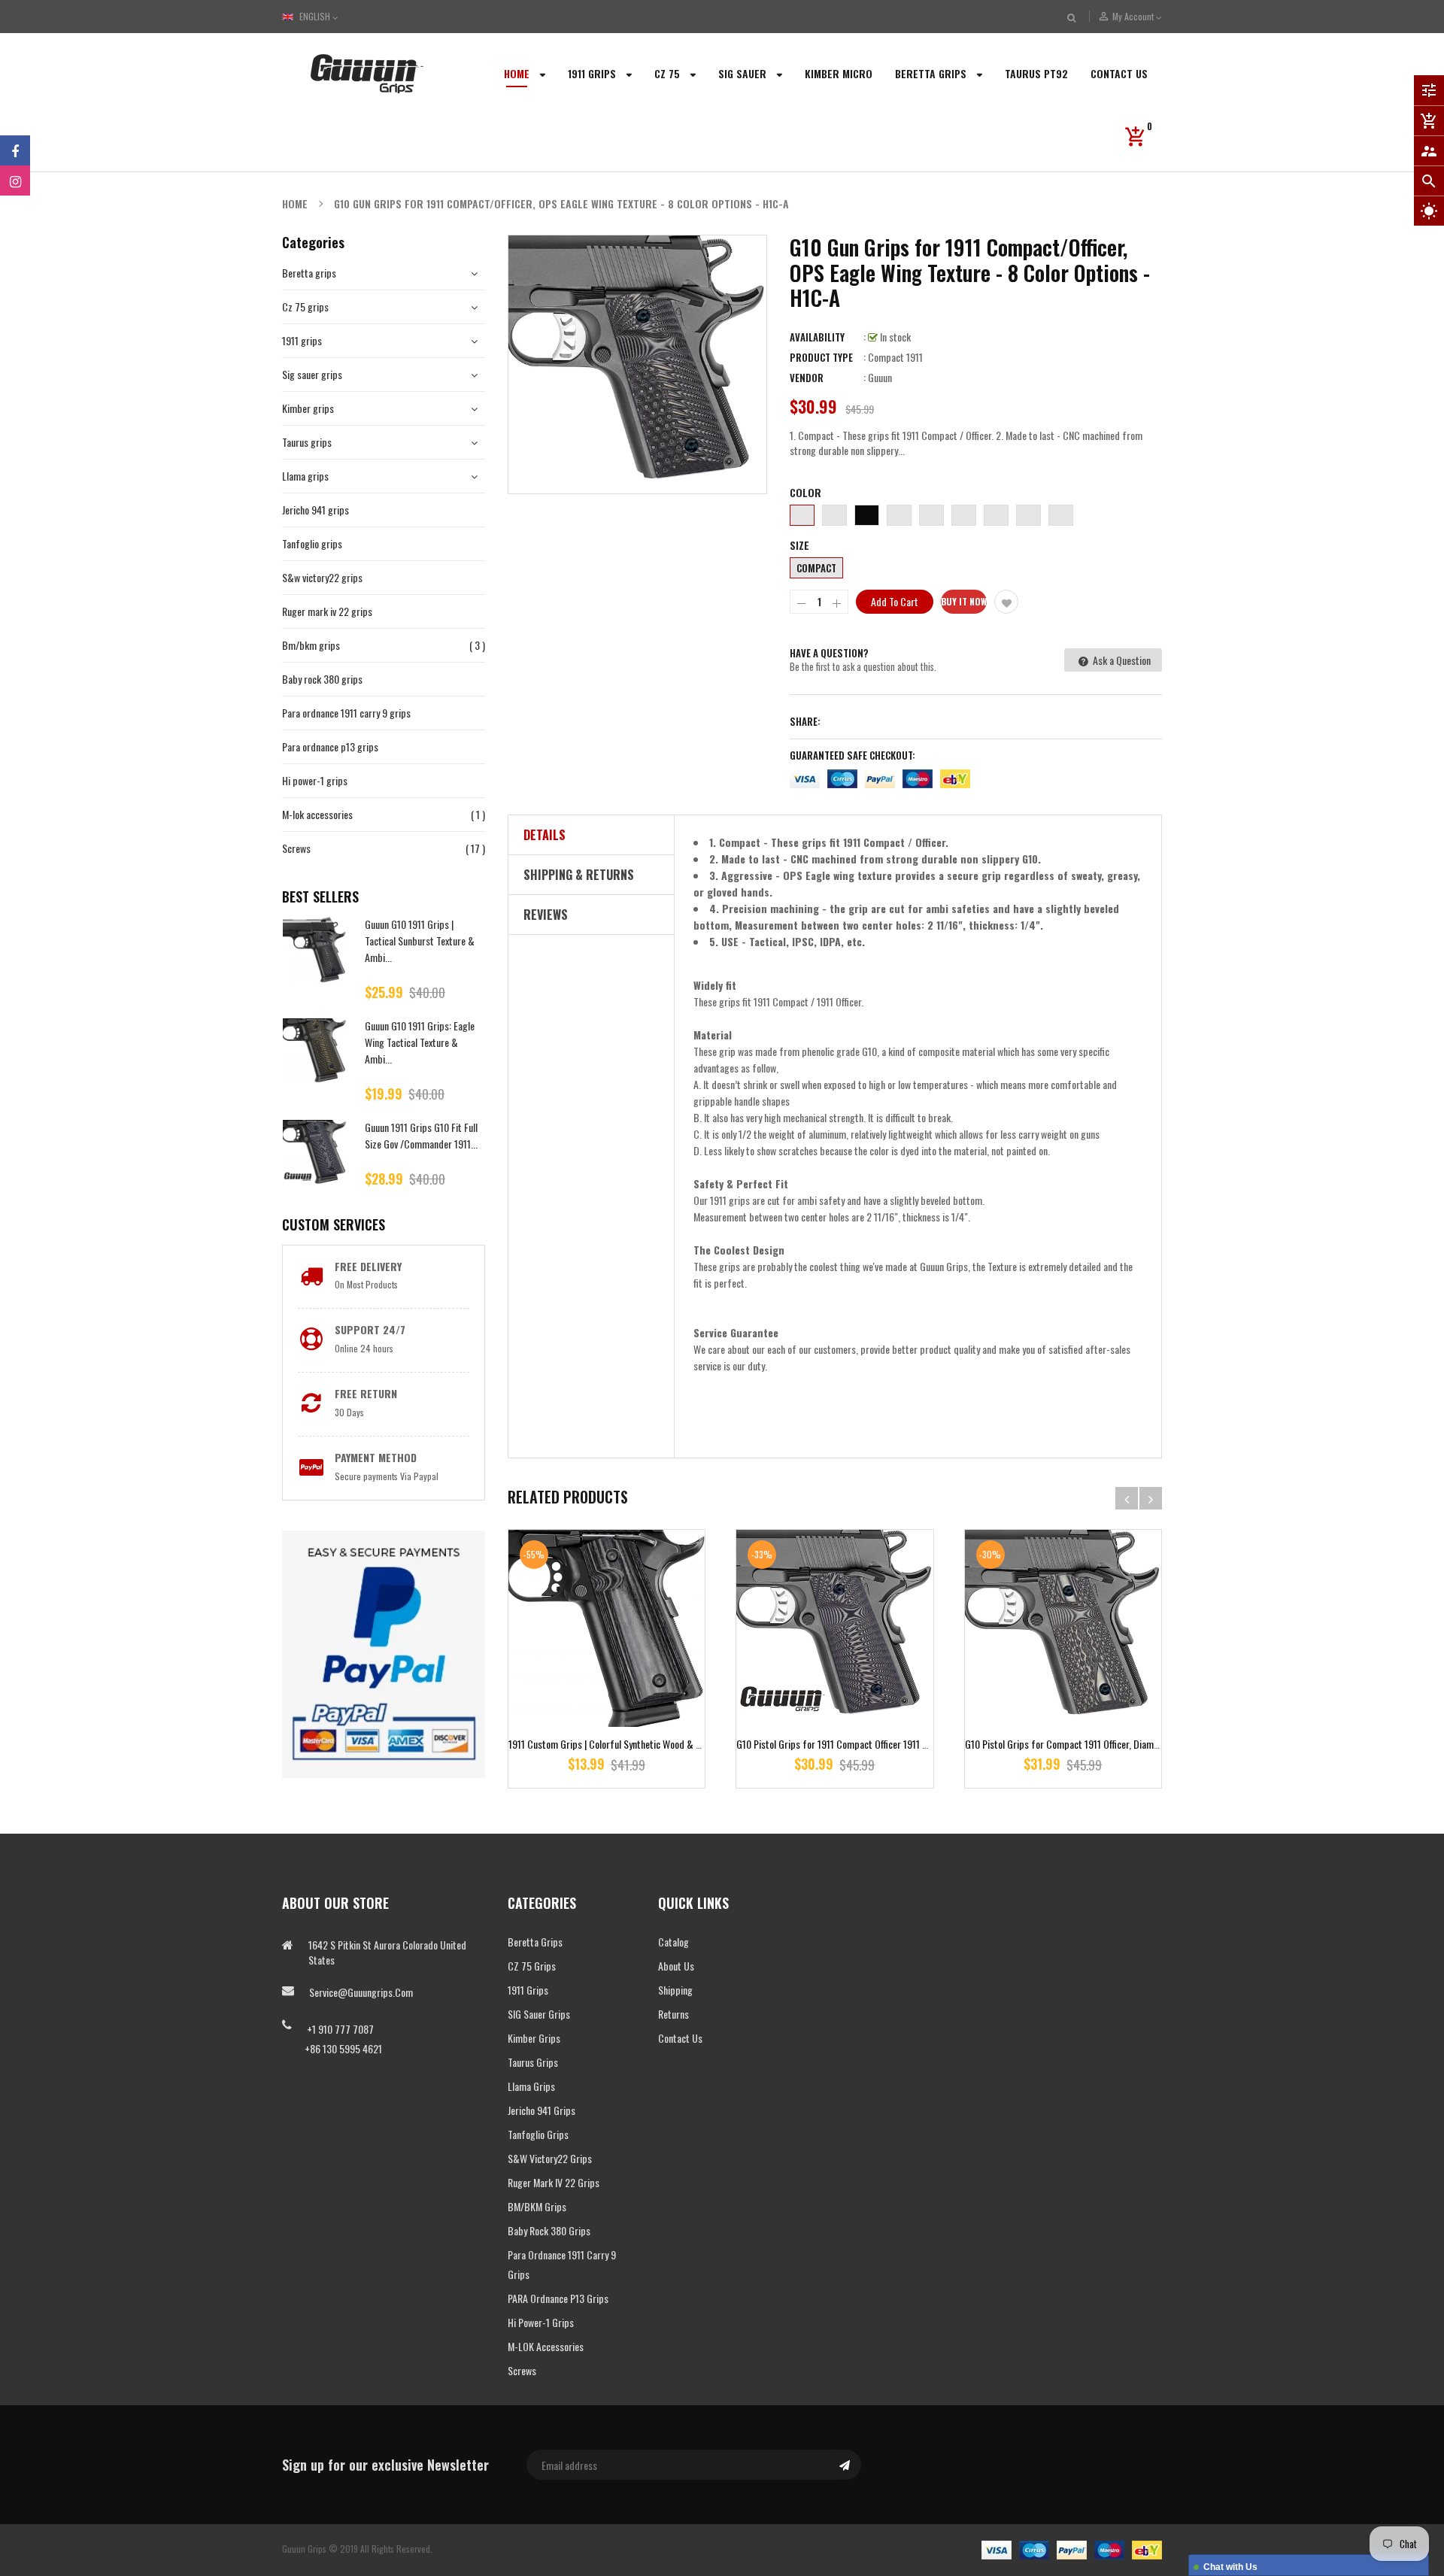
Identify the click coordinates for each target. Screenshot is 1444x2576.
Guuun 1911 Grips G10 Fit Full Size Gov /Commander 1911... (421, 1135)
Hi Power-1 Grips (541, 2322)
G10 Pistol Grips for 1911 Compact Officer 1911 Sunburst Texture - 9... (873, 1744)
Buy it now (964, 601)
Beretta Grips (535, 1942)
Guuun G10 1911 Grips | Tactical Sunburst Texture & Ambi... (420, 941)
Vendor (807, 378)
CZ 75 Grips (532, 1966)
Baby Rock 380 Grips (549, 2230)
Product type (821, 357)
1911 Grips (528, 1990)
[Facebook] (15, 150)
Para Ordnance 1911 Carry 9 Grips (562, 2264)
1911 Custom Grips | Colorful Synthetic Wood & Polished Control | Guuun (650, 1744)
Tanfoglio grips (312, 543)
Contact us (680, 2038)
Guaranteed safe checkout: (852, 755)
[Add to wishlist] (1006, 602)
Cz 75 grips (305, 306)
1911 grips (302, 340)
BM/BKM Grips (537, 2206)
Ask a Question (1121, 660)
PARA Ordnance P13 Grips (558, 2298)
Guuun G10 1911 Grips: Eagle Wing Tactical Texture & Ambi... (420, 1042)
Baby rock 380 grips (322, 679)
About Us (676, 1966)
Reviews (546, 915)
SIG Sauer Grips (539, 2014)
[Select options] (607, 1675)
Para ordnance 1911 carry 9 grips (346, 713)
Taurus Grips (533, 2062)
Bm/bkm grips (311, 645)
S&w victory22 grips (322, 577)
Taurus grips (307, 442)
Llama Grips (531, 2086)
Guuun (880, 377)
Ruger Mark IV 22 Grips (554, 2182)
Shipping (675, 1990)
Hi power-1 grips (315, 780)
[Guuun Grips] (1072, 2549)
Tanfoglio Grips (538, 2134)
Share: (805, 721)
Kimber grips (308, 408)
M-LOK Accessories (546, 2346)
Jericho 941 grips (315, 510)
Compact (816, 568)
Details (545, 835)
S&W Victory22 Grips (550, 2158)
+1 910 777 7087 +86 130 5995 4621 (332, 2039)
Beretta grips (309, 273)
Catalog (673, 1942)
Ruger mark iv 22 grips (327, 611)
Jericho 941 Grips (541, 2110)
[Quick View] (651, 1675)
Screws (296, 848)
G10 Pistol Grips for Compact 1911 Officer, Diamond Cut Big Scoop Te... (1105, 1744)
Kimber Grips (534, 2038)
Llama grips (305, 476)
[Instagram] (15, 181)
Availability (817, 337)
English (316, 16)
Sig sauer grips (312, 374)
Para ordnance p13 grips (330, 746)
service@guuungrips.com (361, 1992)
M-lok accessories (317, 814)
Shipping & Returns (579, 875)
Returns (673, 2014)
